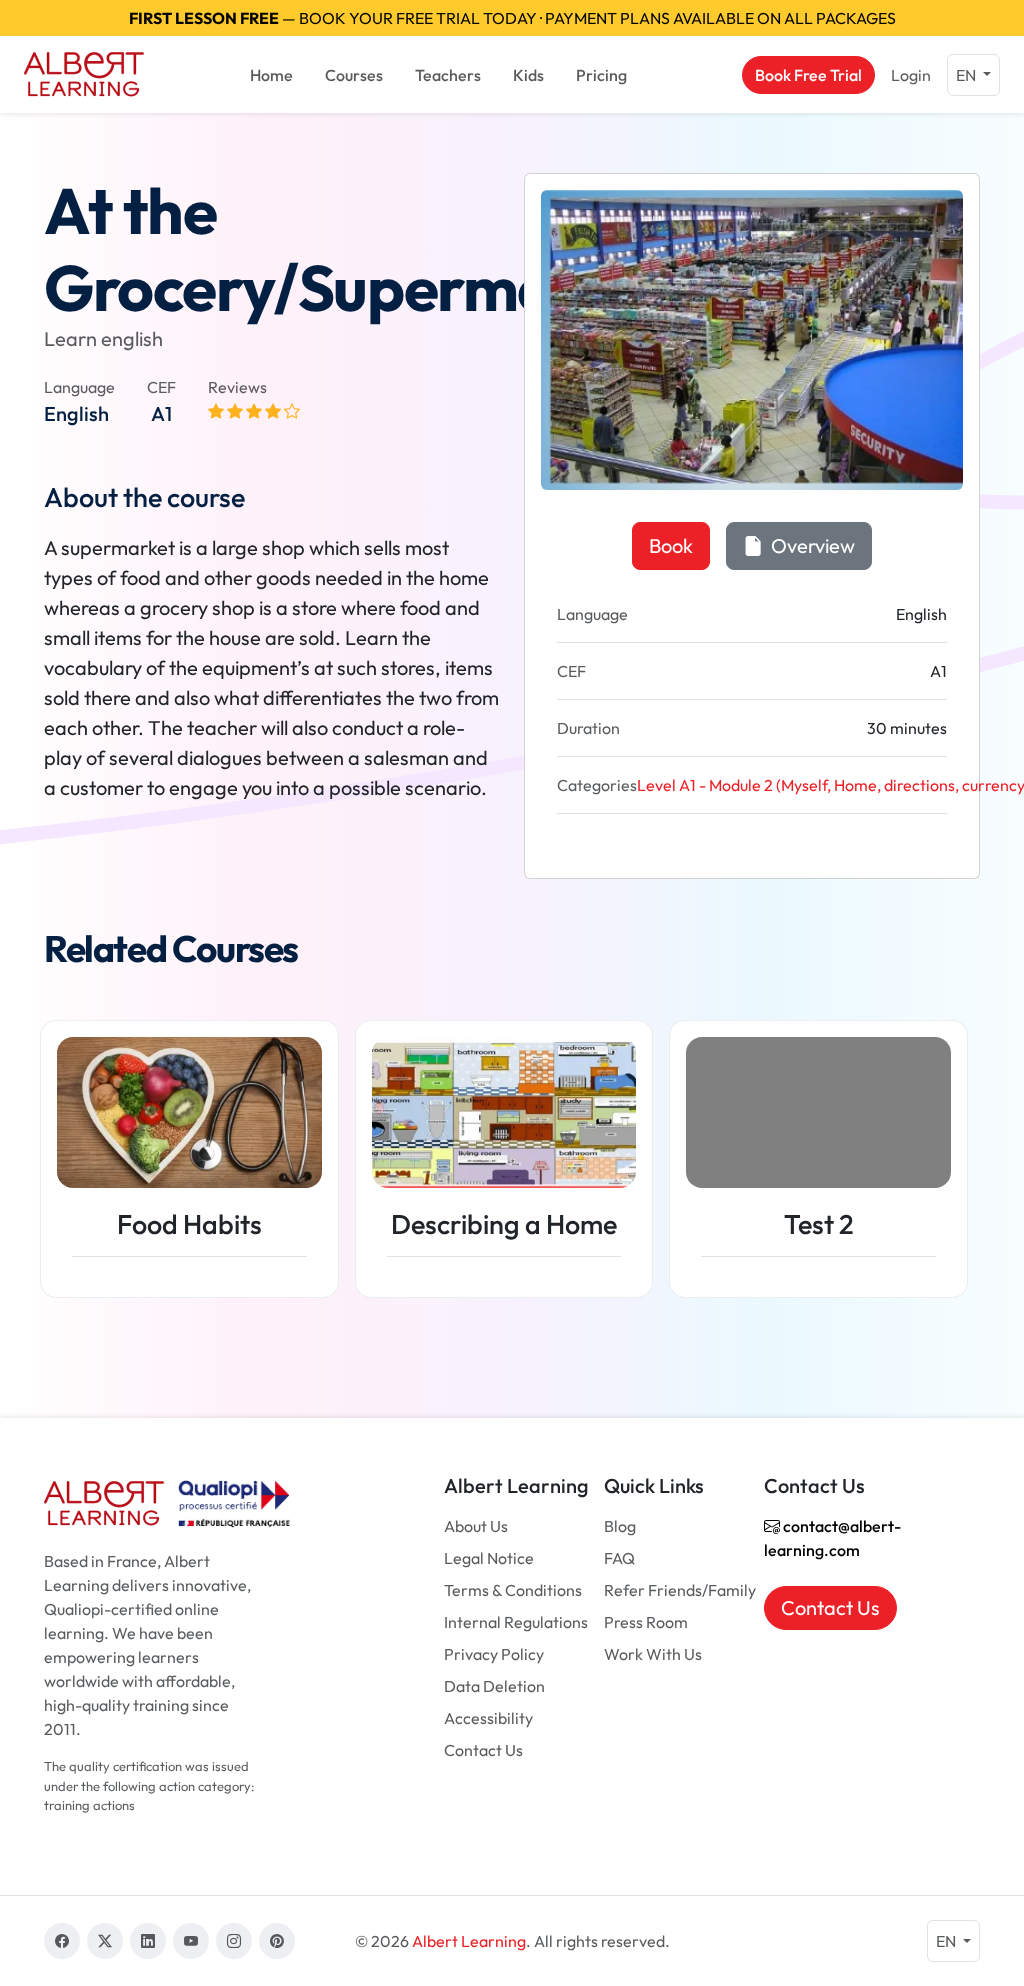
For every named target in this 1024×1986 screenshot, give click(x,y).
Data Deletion (494, 1686)
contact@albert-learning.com (832, 1538)
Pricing (601, 75)
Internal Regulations (516, 1622)
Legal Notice (489, 1558)
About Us (476, 1526)
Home (271, 75)
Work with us (653, 1654)
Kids (528, 75)
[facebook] (62, 1941)
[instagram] (234, 1941)
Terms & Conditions (513, 1590)
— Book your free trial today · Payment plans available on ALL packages (512, 18)
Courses (354, 75)
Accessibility (488, 1718)
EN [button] (967, 75)
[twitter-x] (105, 1941)
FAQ (619, 1558)
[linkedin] (148, 1941)
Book (671, 545)
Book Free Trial (808, 75)
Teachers (448, 75)
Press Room (646, 1622)
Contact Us (483, 1750)
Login (911, 75)
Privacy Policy (494, 1654)
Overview (811, 545)
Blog (620, 1526)
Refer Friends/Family (680, 1590)
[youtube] (191, 1941)
